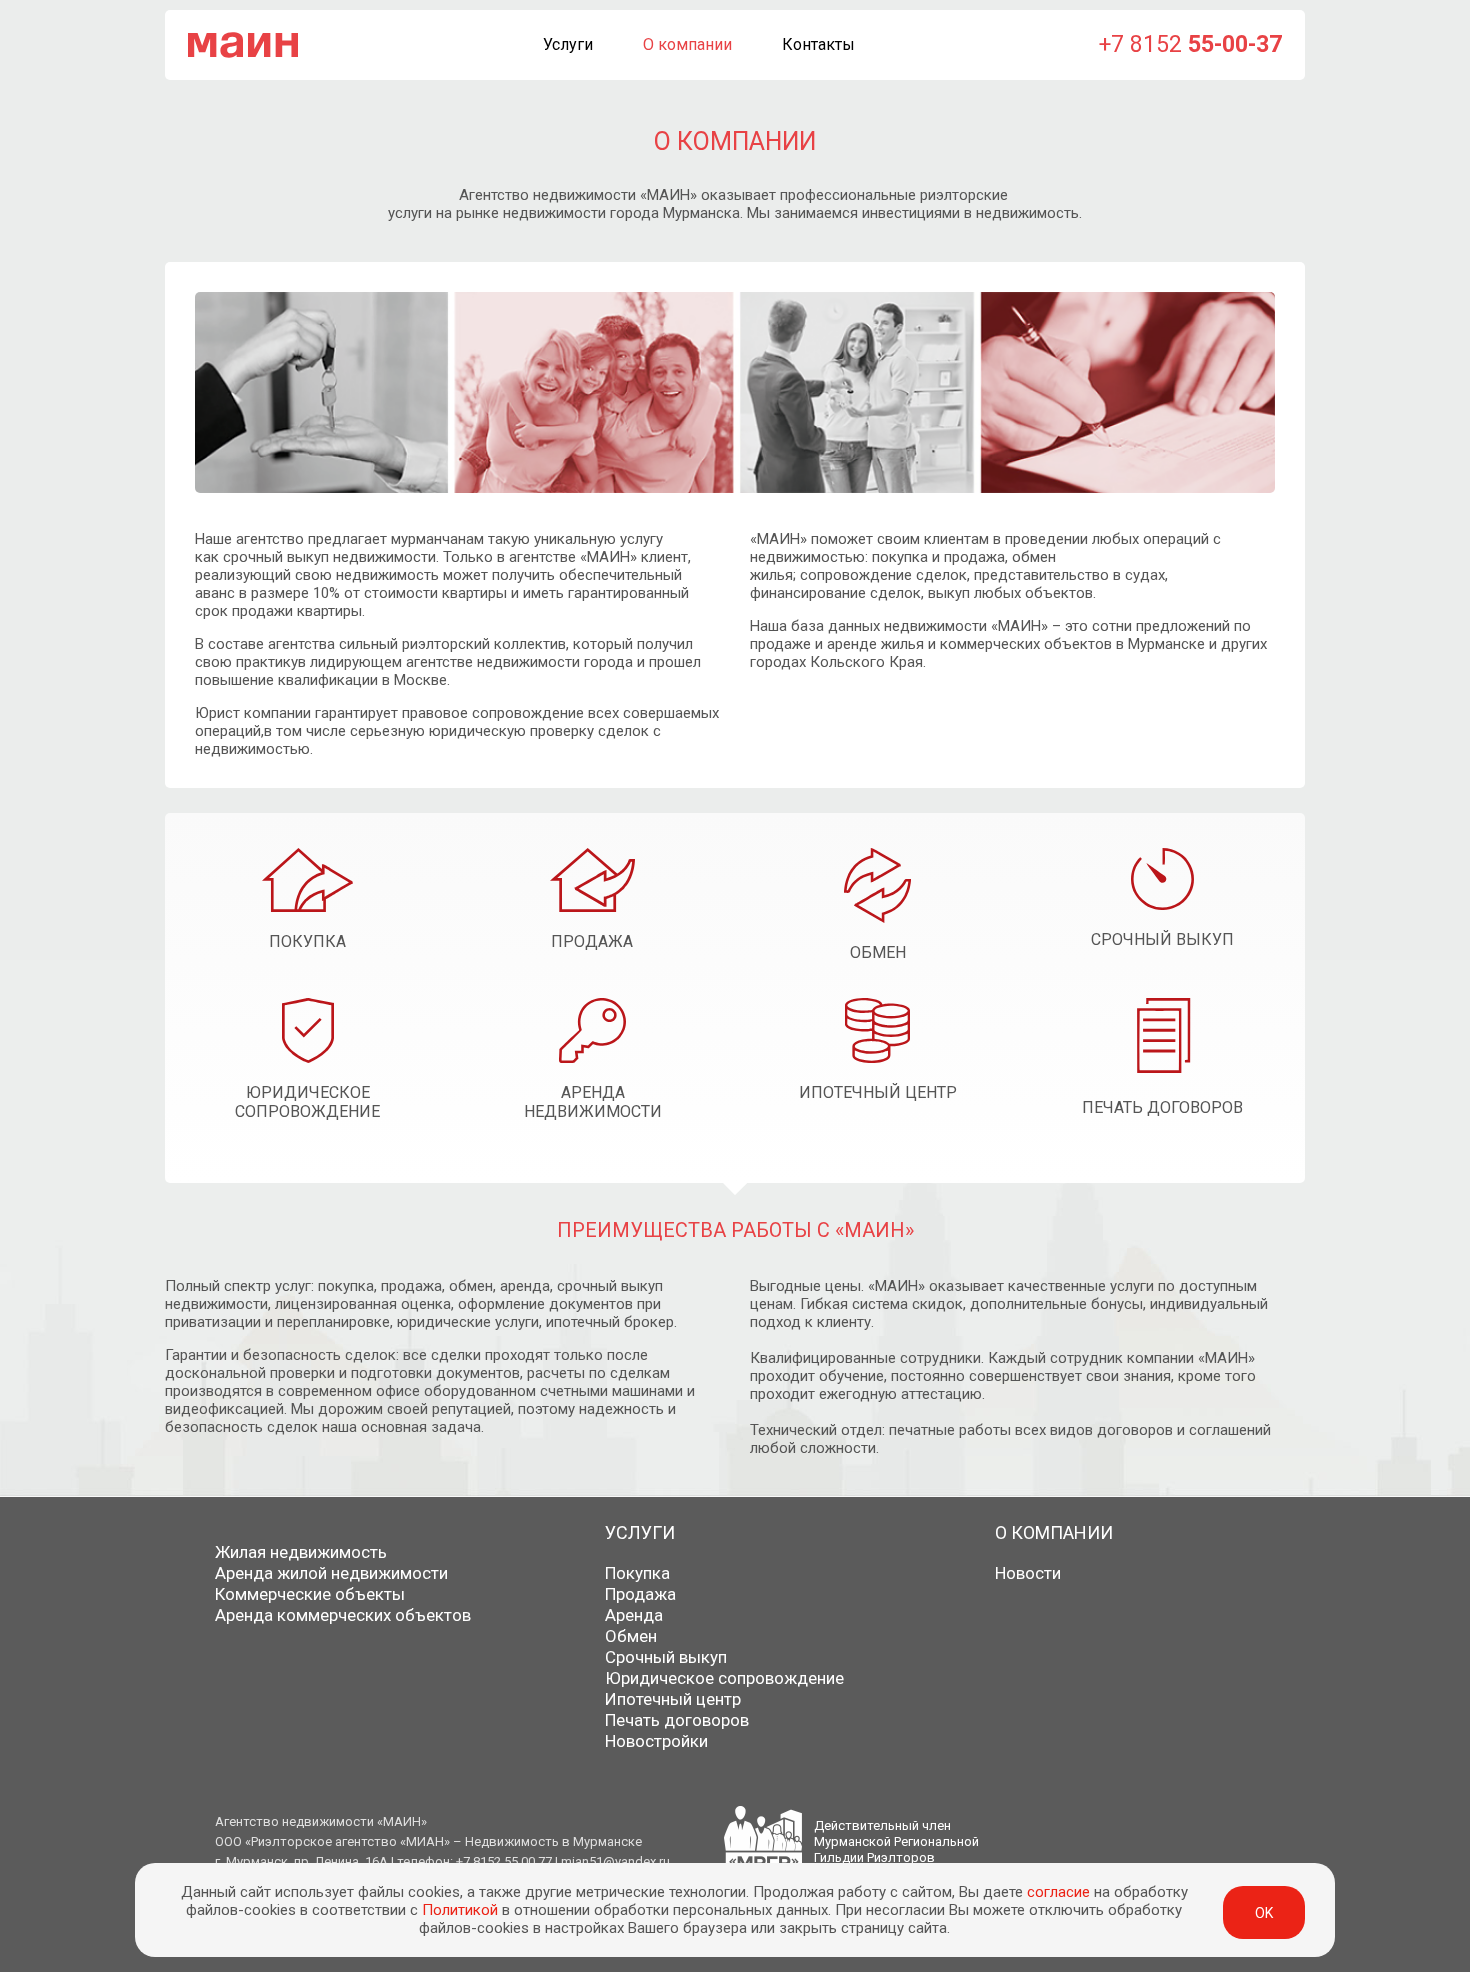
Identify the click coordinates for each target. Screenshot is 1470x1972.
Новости (1028, 1573)
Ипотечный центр (673, 1699)
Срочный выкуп (666, 1657)
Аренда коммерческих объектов (343, 1615)
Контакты (818, 44)
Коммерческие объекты (310, 1594)
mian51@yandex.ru (615, 1861)
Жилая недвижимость (301, 1552)
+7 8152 (1190, 44)
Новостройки (656, 1741)
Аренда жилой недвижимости (331, 1573)
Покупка (637, 1573)
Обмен (631, 1636)
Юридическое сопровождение (724, 1678)
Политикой (460, 1910)
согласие (1058, 1892)
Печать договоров (677, 1720)
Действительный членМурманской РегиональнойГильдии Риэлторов (896, 1841)
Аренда (634, 1615)
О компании (687, 44)
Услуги (568, 44)
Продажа (640, 1594)
